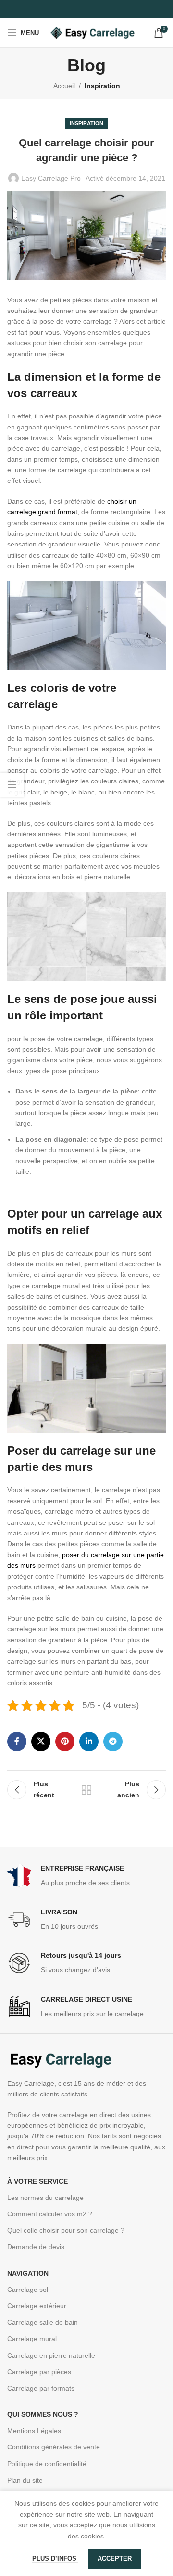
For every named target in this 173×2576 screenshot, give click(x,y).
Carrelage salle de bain (43, 2322)
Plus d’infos (55, 2558)
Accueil (64, 86)
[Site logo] (92, 32)
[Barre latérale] (12, 785)
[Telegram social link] (113, 1742)
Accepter (115, 2558)
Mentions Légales (34, 2431)
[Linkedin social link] (89, 1742)
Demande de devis (36, 2247)
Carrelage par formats (41, 2388)
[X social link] (41, 1742)
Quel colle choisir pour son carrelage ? (66, 2230)
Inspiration (102, 86)
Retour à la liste (86, 1790)
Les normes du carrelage (45, 2198)
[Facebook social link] (17, 1742)
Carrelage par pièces (39, 2372)
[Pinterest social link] (65, 1742)
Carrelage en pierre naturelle (51, 2355)
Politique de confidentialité (47, 2464)
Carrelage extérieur (37, 2306)
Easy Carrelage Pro (51, 178)
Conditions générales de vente (54, 2447)
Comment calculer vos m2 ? (50, 2214)
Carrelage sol (28, 2290)
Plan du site (25, 2480)
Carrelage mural (32, 2339)
